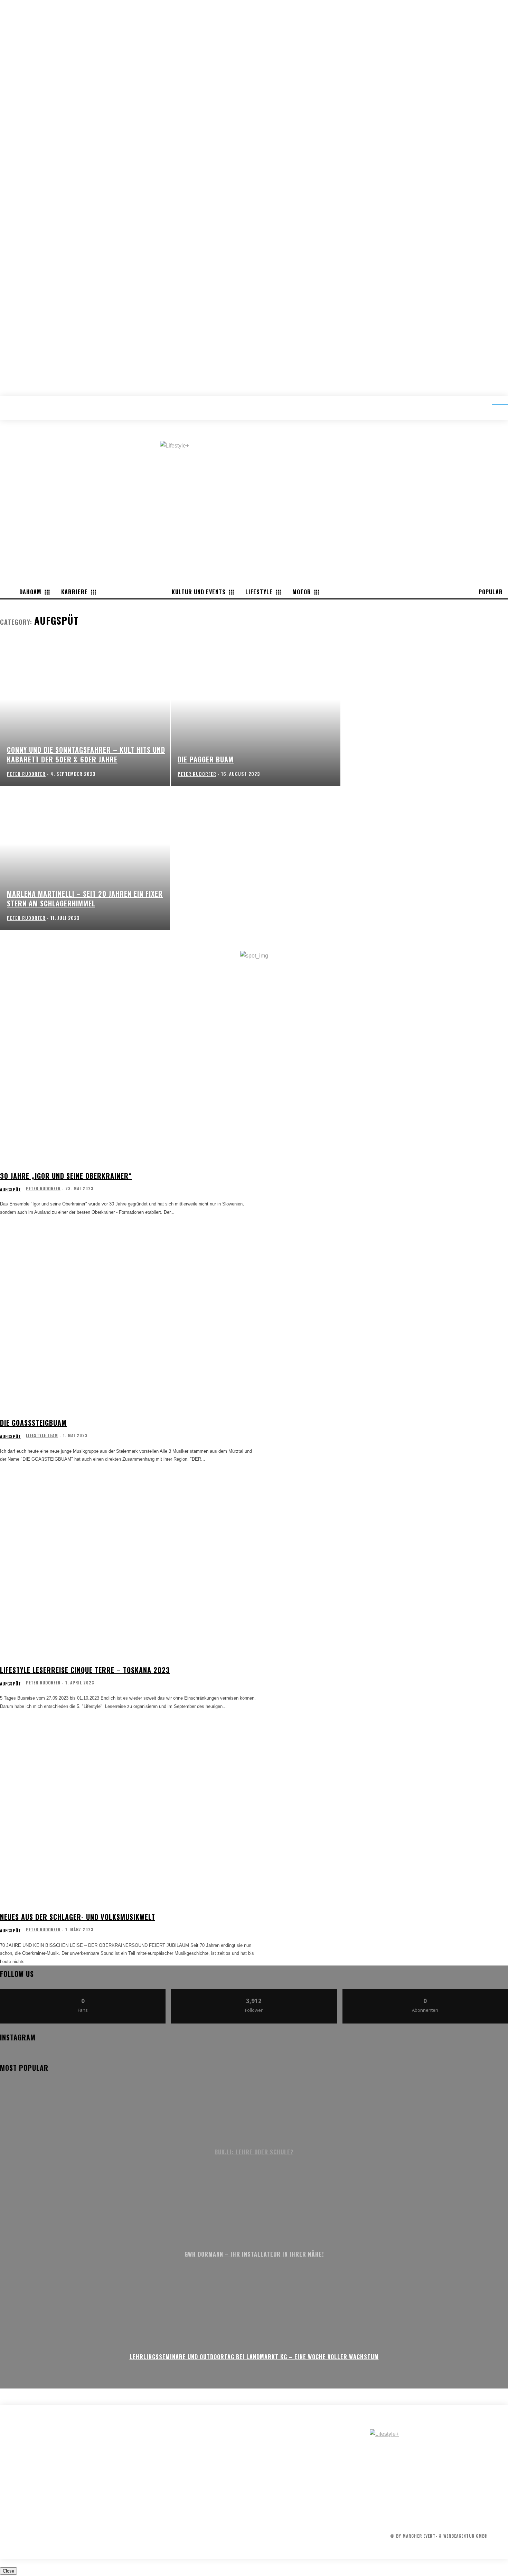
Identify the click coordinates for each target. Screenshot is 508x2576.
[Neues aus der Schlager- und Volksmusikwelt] (129, 1813)
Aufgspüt (11, 1190)
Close (8, 2571)
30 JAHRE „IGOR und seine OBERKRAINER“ (66, 1176)
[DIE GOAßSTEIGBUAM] (129, 1319)
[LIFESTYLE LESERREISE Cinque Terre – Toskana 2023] (129, 1566)
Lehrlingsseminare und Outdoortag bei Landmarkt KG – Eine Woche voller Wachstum (254, 2357)
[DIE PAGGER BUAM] (256, 714)
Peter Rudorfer (43, 1188)
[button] (495, 402)
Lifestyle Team (42, 1435)
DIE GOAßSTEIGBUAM (33, 1423)
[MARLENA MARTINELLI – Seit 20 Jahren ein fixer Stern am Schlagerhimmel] (85, 858)
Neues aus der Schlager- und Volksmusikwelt (78, 1917)
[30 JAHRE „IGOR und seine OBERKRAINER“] (129, 1072)
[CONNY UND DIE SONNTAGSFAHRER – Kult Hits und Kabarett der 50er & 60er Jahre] (85, 714)
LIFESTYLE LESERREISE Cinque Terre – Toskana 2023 (85, 1670)
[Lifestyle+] (439, 2460)
